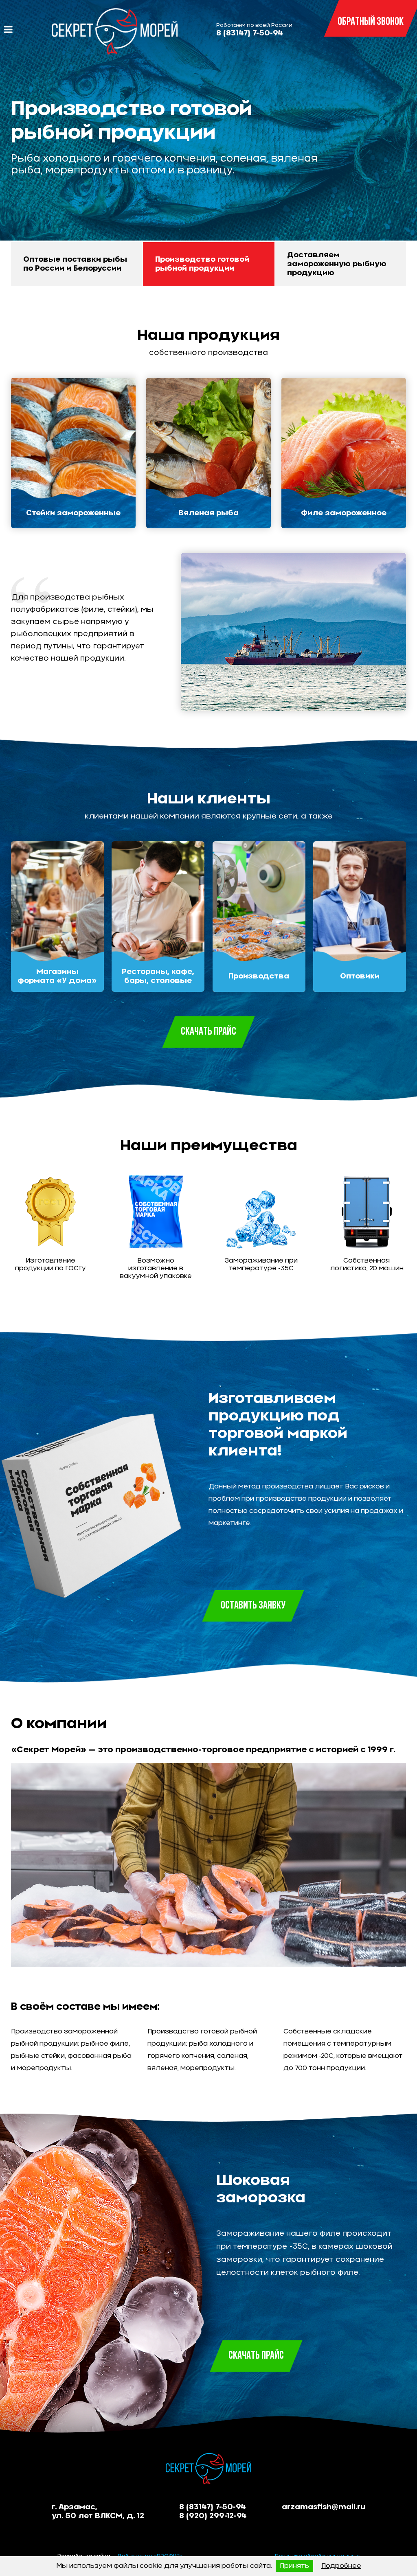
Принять (294, 2566)
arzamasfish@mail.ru (324, 2507)
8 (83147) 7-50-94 (250, 33)
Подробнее (341, 2566)
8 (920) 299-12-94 (213, 2516)
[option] (208, 132)
